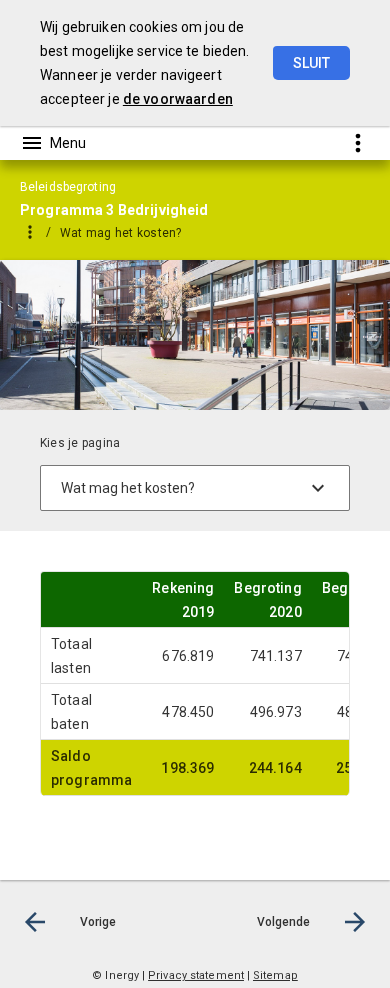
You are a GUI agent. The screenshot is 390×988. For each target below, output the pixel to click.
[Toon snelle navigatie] (357, 142)
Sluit (311, 63)
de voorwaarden (178, 99)
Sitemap (275, 975)
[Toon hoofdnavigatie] (53, 143)
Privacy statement (196, 975)
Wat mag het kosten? (121, 233)
